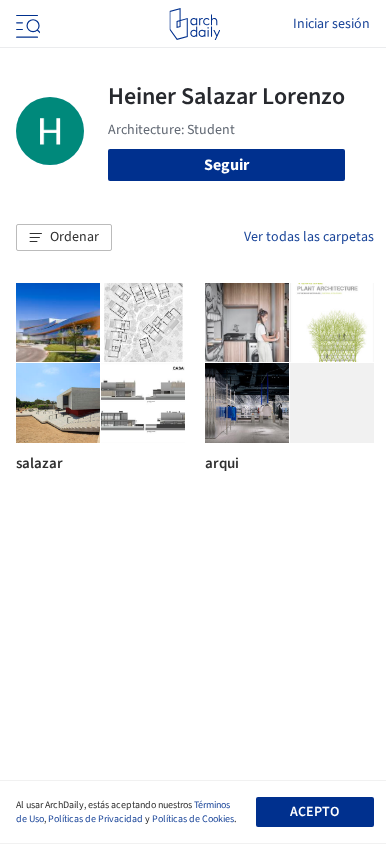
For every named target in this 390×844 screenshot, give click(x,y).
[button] (64, 238)
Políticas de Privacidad (95, 819)
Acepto (314, 812)
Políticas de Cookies (193, 819)
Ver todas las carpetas (309, 237)
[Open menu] (26, 24)
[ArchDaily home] (194, 24)
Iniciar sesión (331, 24)
